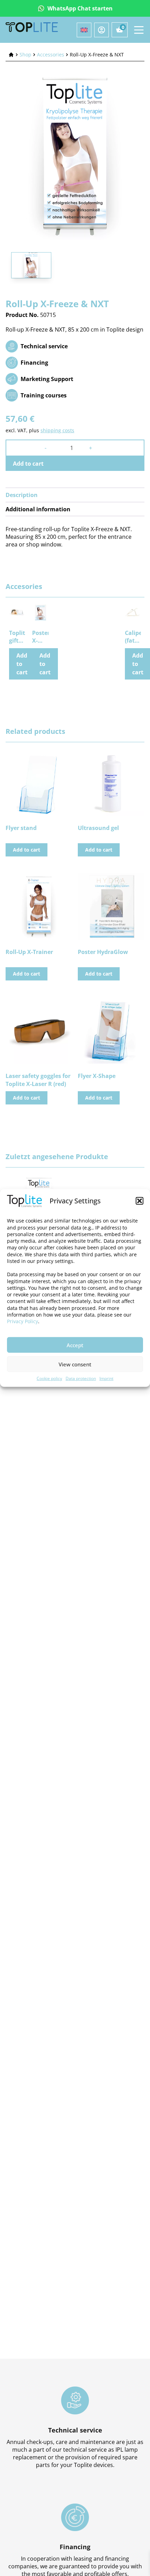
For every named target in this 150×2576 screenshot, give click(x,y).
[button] (140, 1201)
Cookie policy (49, 1378)
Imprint (106, 1378)
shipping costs (57, 430)
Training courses (44, 395)
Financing (34, 363)
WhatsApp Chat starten (80, 8)
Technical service (44, 346)
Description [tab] (22, 495)
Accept (75, 1345)
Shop (25, 55)
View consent (75, 1364)
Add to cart (28, 464)
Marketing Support (47, 379)
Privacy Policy (22, 1321)
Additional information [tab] (38, 509)
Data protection (81, 1378)
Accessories (51, 55)
